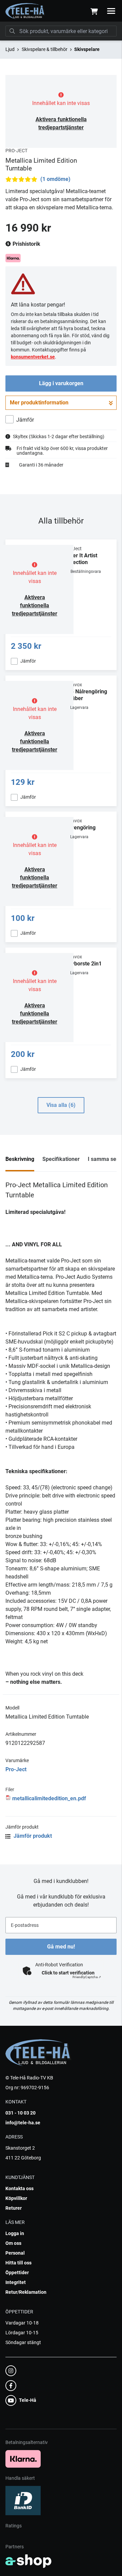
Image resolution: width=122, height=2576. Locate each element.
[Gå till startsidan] (25, 11)
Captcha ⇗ (87, 1977)
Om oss (13, 2243)
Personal (15, 2253)
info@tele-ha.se (23, 2123)
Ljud (10, 49)
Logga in (15, 2233)
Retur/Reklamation (26, 2292)
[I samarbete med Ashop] (28, 2561)
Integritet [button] (16, 2282)
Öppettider (17, 2273)
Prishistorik (26, 244)
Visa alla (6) (61, 1105)
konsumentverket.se (33, 357)
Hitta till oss (18, 2263)
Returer (14, 2208)
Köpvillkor (16, 2198)
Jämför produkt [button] (32, 1836)
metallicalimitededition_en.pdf (49, 1798)
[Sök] (12, 31)
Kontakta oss (19, 2188)
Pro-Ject (16, 1769)
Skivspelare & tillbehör (45, 49)
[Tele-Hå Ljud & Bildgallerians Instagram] (59, 2371)
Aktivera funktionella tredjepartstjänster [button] (35, 605)
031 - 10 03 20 (21, 2113)
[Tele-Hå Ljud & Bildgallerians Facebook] (59, 2386)
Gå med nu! (61, 1947)
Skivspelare (87, 49)
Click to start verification (68, 1973)
